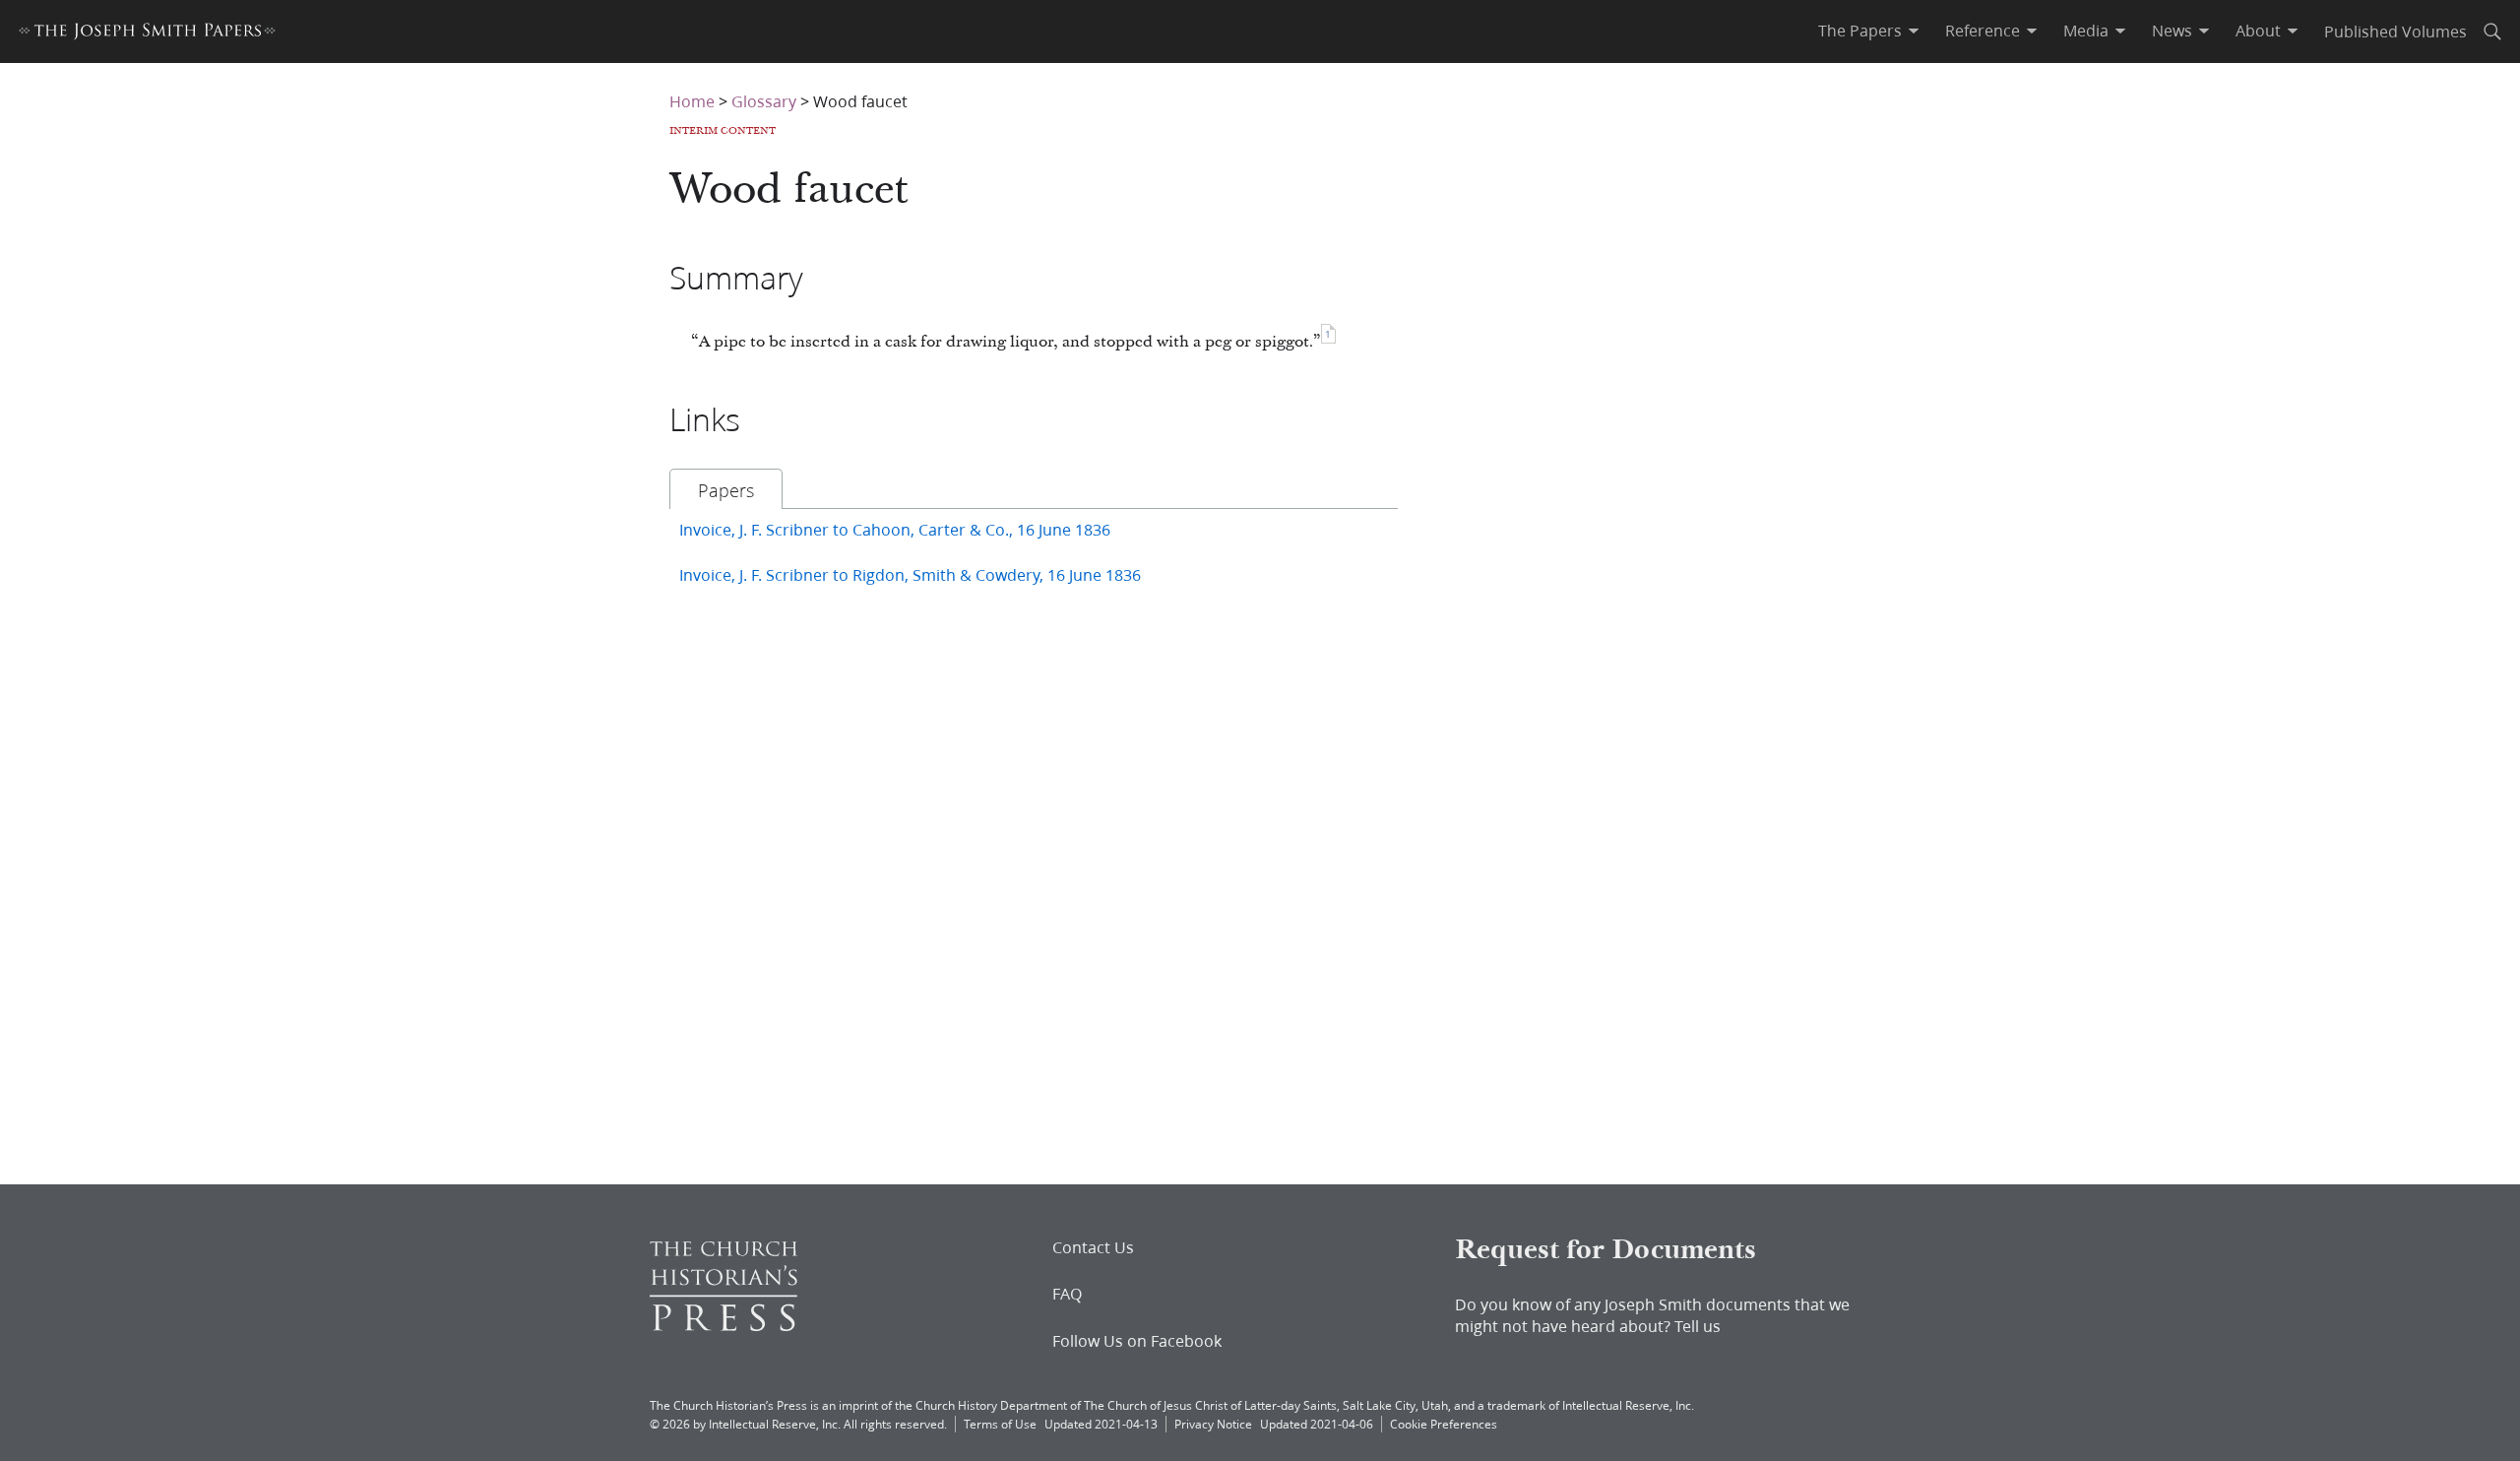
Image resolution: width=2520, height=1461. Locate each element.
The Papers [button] (1860, 31)
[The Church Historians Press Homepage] (724, 1325)
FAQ (1067, 1294)
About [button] (2258, 31)
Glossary (764, 101)
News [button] (2172, 31)
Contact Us (1093, 1247)
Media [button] (2086, 31)
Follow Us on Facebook (1137, 1341)
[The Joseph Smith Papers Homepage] (147, 34)
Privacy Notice (1213, 1424)
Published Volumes (2395, 31)
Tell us (1698, 1326)
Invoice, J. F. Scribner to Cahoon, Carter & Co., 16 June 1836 (895, 529)
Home (692, 101)
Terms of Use (1000, 1424)
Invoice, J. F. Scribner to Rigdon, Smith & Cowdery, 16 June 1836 (910, 574)
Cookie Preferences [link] (1444, 1424)
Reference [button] (1983, 31)
